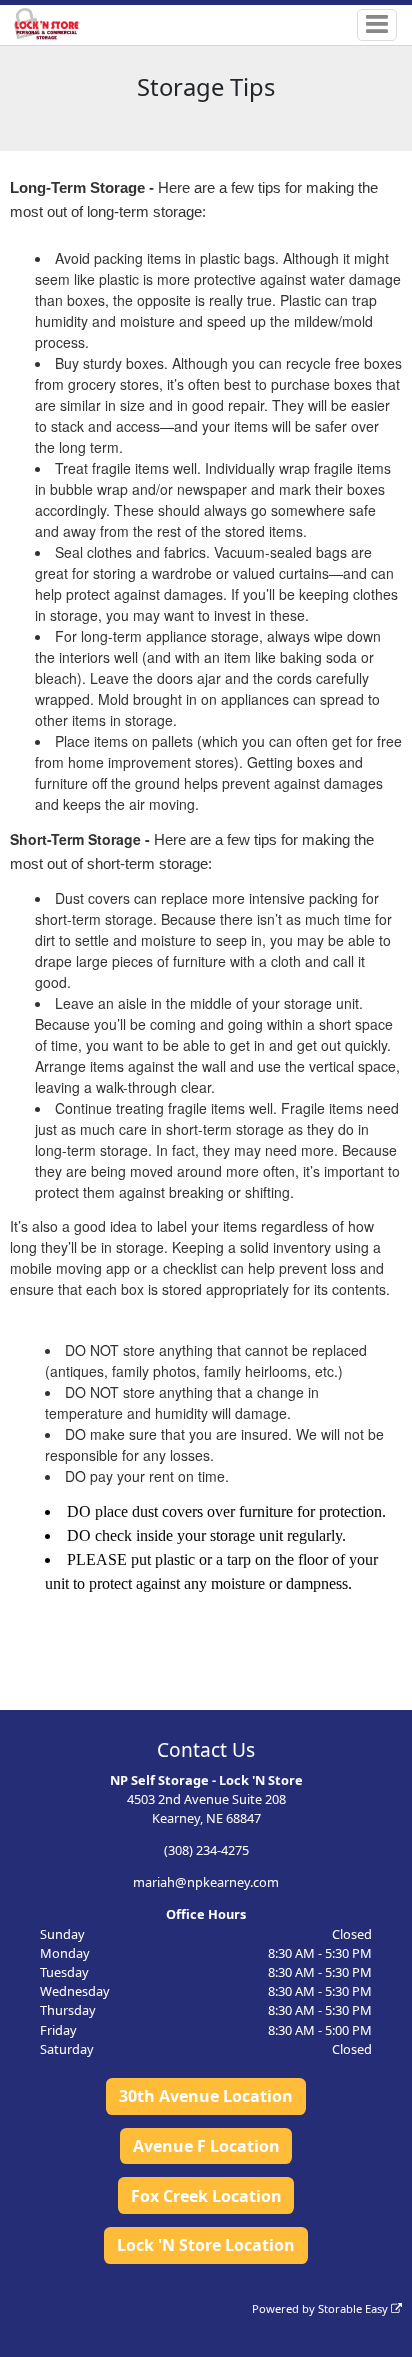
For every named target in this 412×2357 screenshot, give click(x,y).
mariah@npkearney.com (206, 1882)
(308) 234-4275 (206, 1850)
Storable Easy (354, 2308)
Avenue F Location (206, 2146)
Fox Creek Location (206, 2196)
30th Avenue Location (206, 2096)
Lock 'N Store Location (206, 2245)
